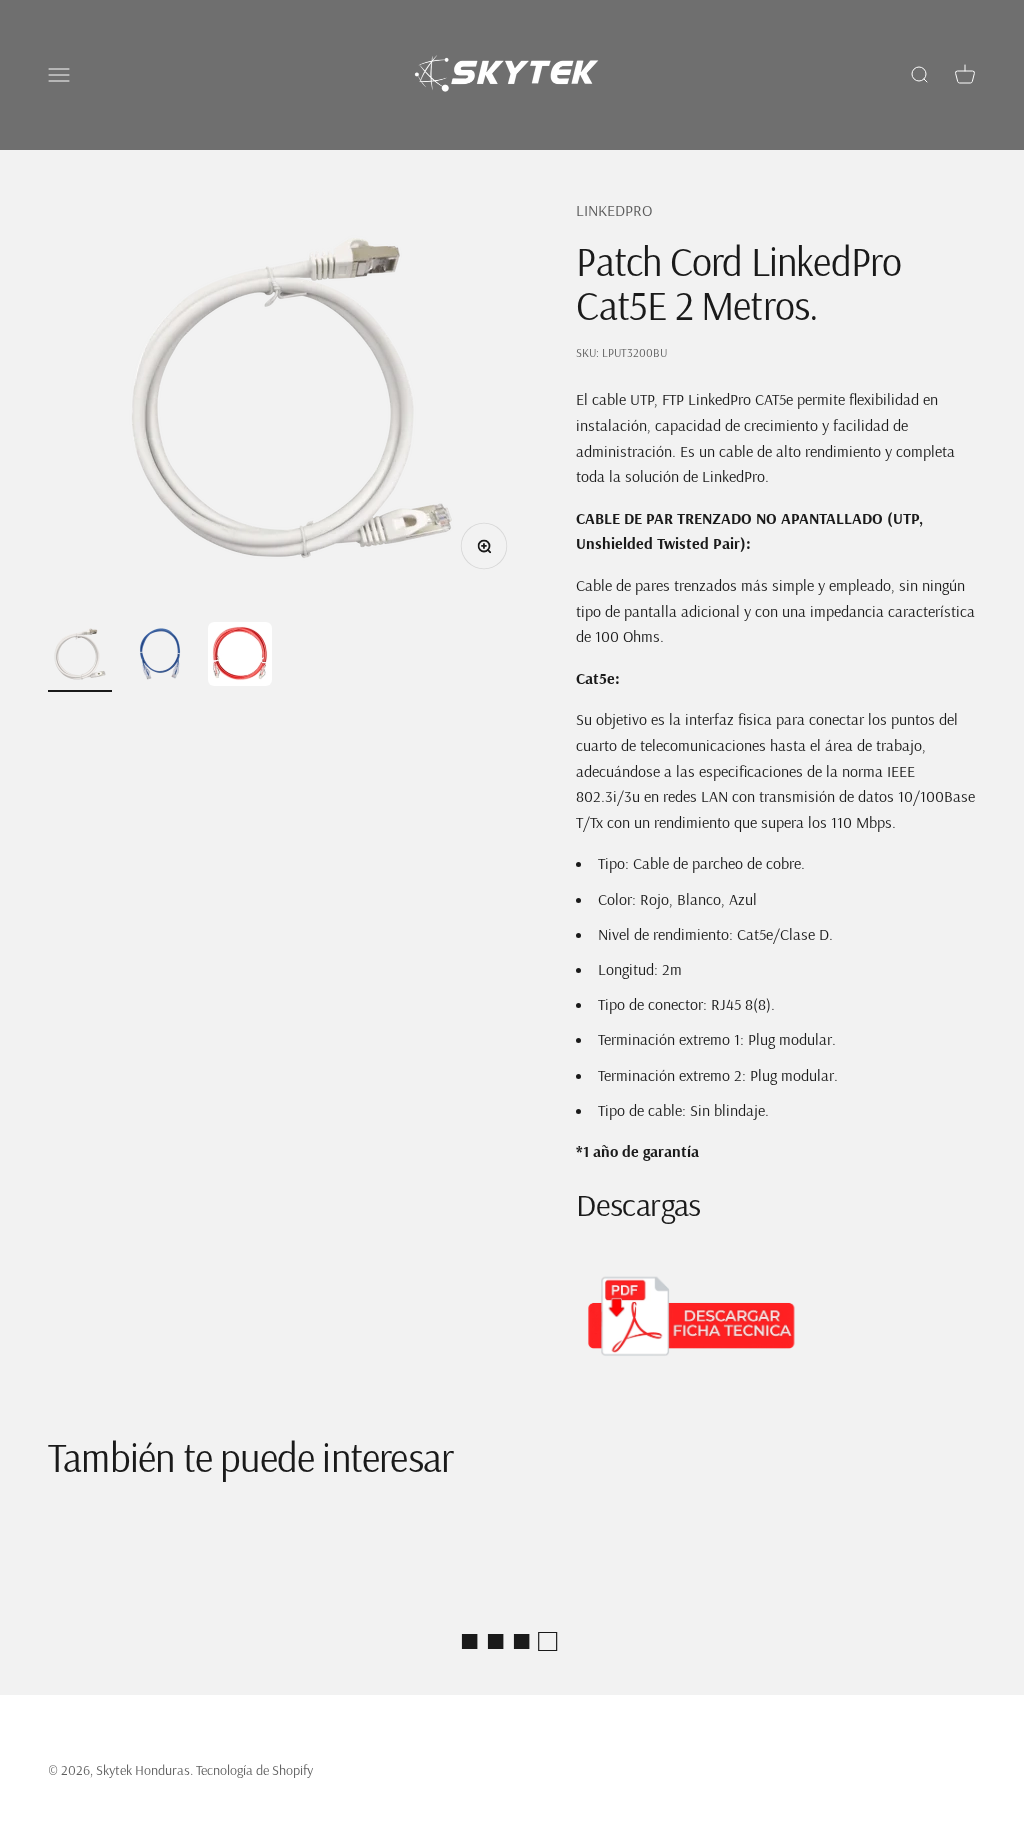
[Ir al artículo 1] (80, 657)
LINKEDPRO (614, 210)
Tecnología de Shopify (254, 1770)
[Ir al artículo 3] (240, 657)
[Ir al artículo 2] (160, 657)
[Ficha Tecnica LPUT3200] (776, 1316)
